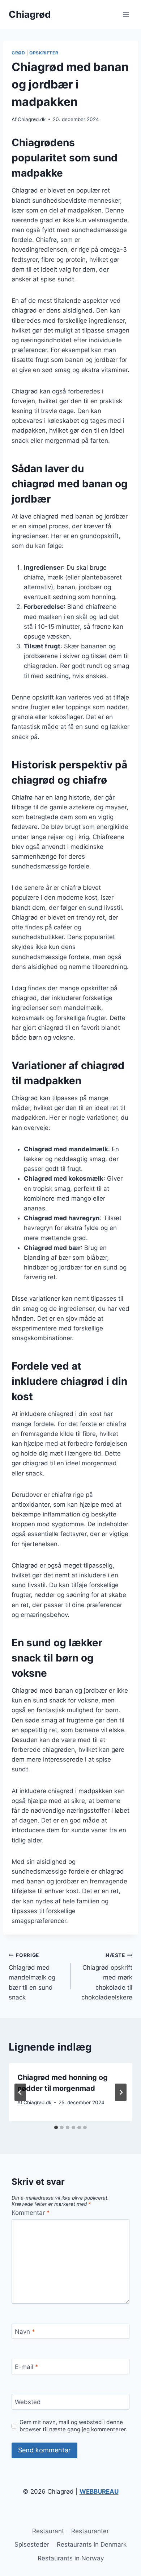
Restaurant (48, 2531)
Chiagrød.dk (32, 119)
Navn (25, 2332)
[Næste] (121, 2092)
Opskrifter (44, 53)
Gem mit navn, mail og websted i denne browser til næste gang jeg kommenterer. (73, 2426)
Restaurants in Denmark (92, 2544)
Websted (28, 2402)
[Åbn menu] (126, 14)
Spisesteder (32, 2544)
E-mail (27, 2367)
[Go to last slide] (20, 2092)
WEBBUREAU (99, 2492)
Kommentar (31, 2213)
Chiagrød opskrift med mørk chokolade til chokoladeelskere (107, 1977)
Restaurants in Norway (71, 2558)
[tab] (56, 2127)
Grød (18, 53)
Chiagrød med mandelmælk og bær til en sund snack (32, 1977)
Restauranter (90, 2531)
